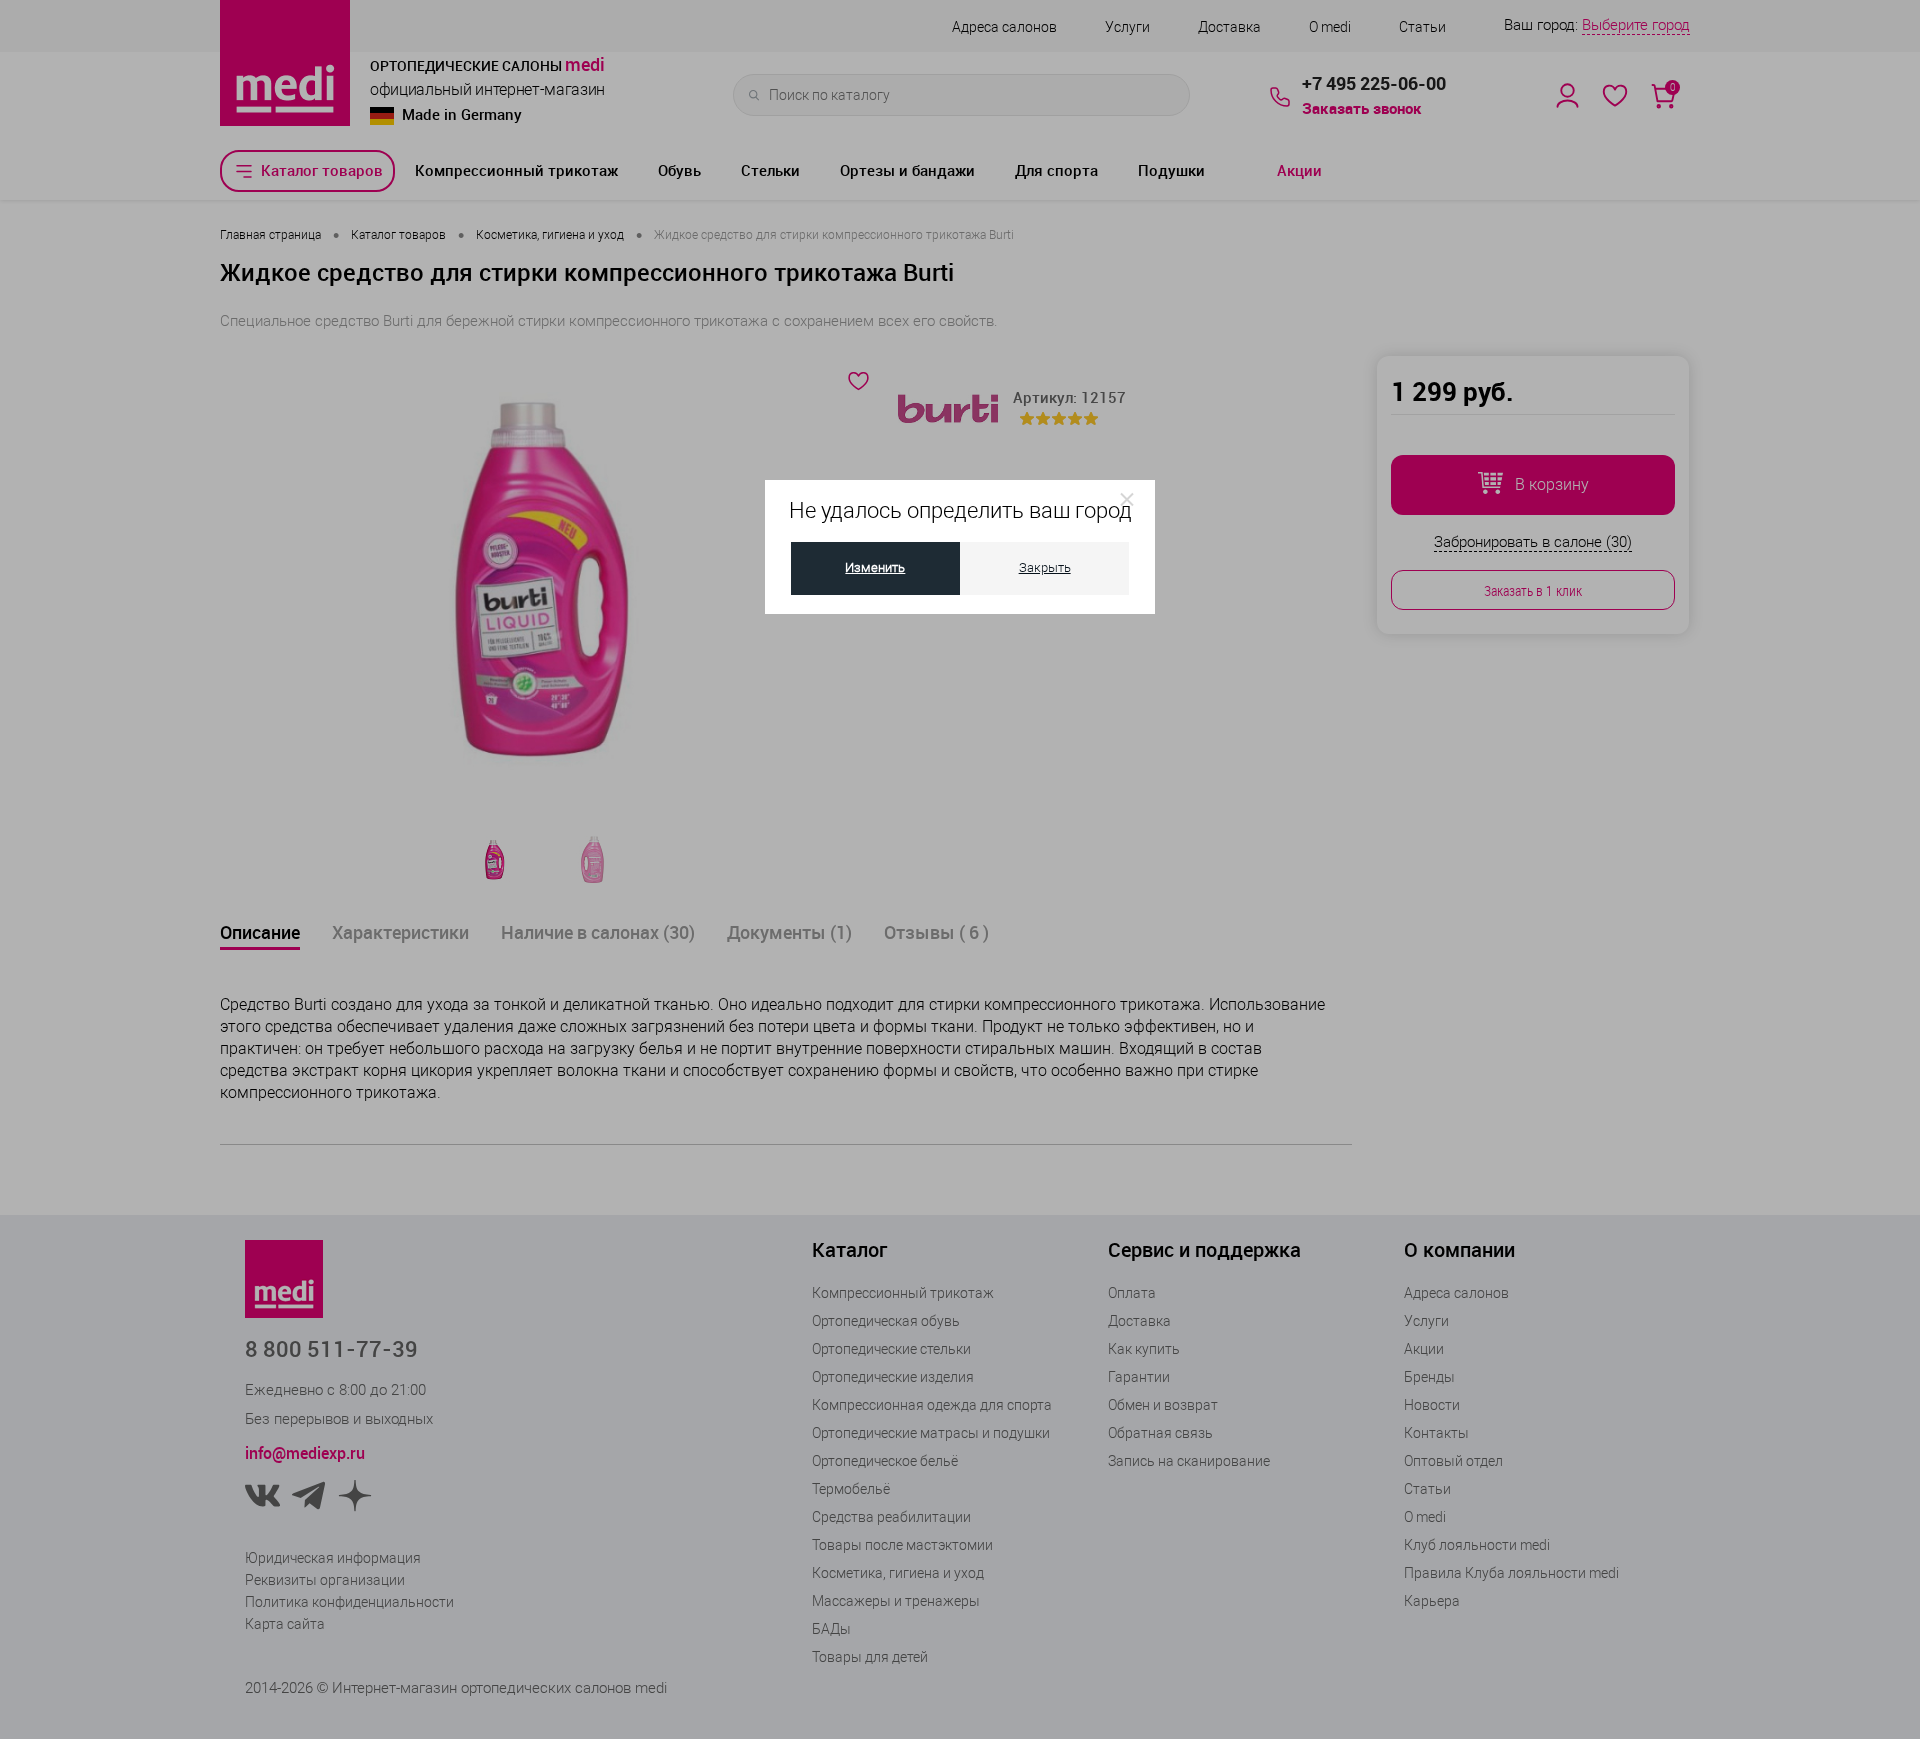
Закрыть (1045, 567)
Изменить (875, 567)
